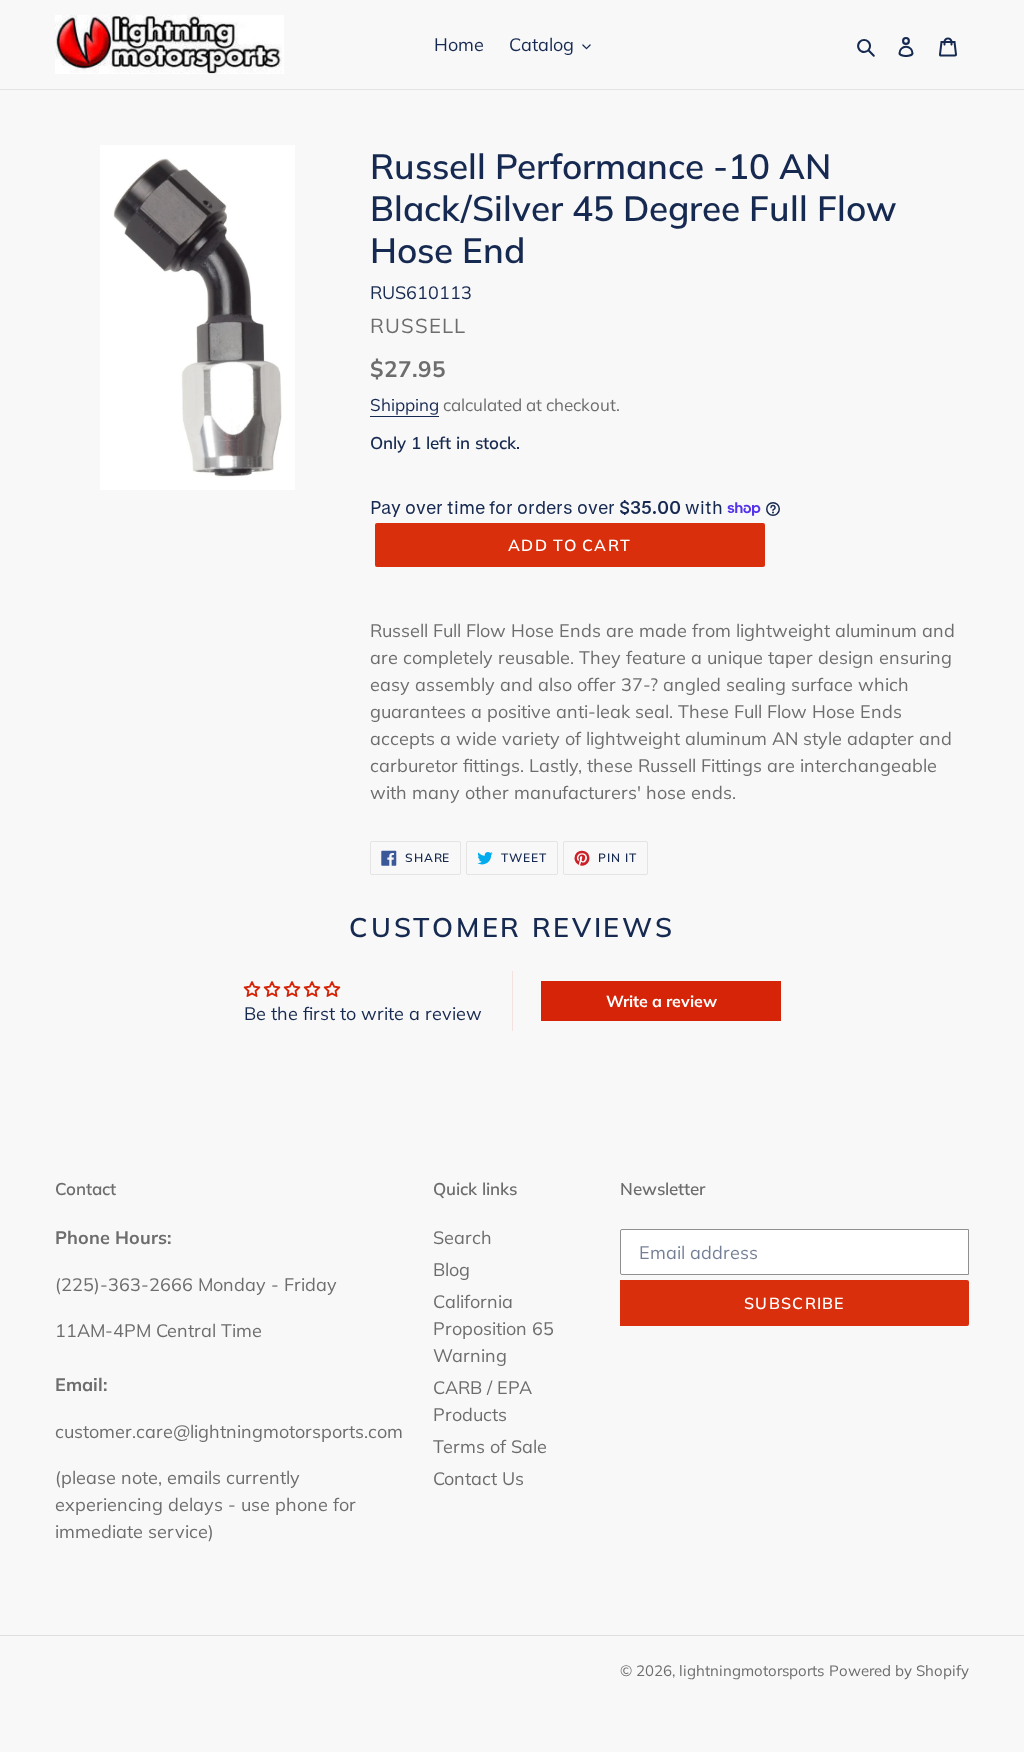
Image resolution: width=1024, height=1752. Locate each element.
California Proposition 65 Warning (493, 1328)
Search (462, 1237)
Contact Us (478, 1478)
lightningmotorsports (751, 1670)
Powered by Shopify (899, 1670)
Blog (451, 1269)
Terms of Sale (490, 1446)
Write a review (661, 1001)
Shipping (404, 404)
